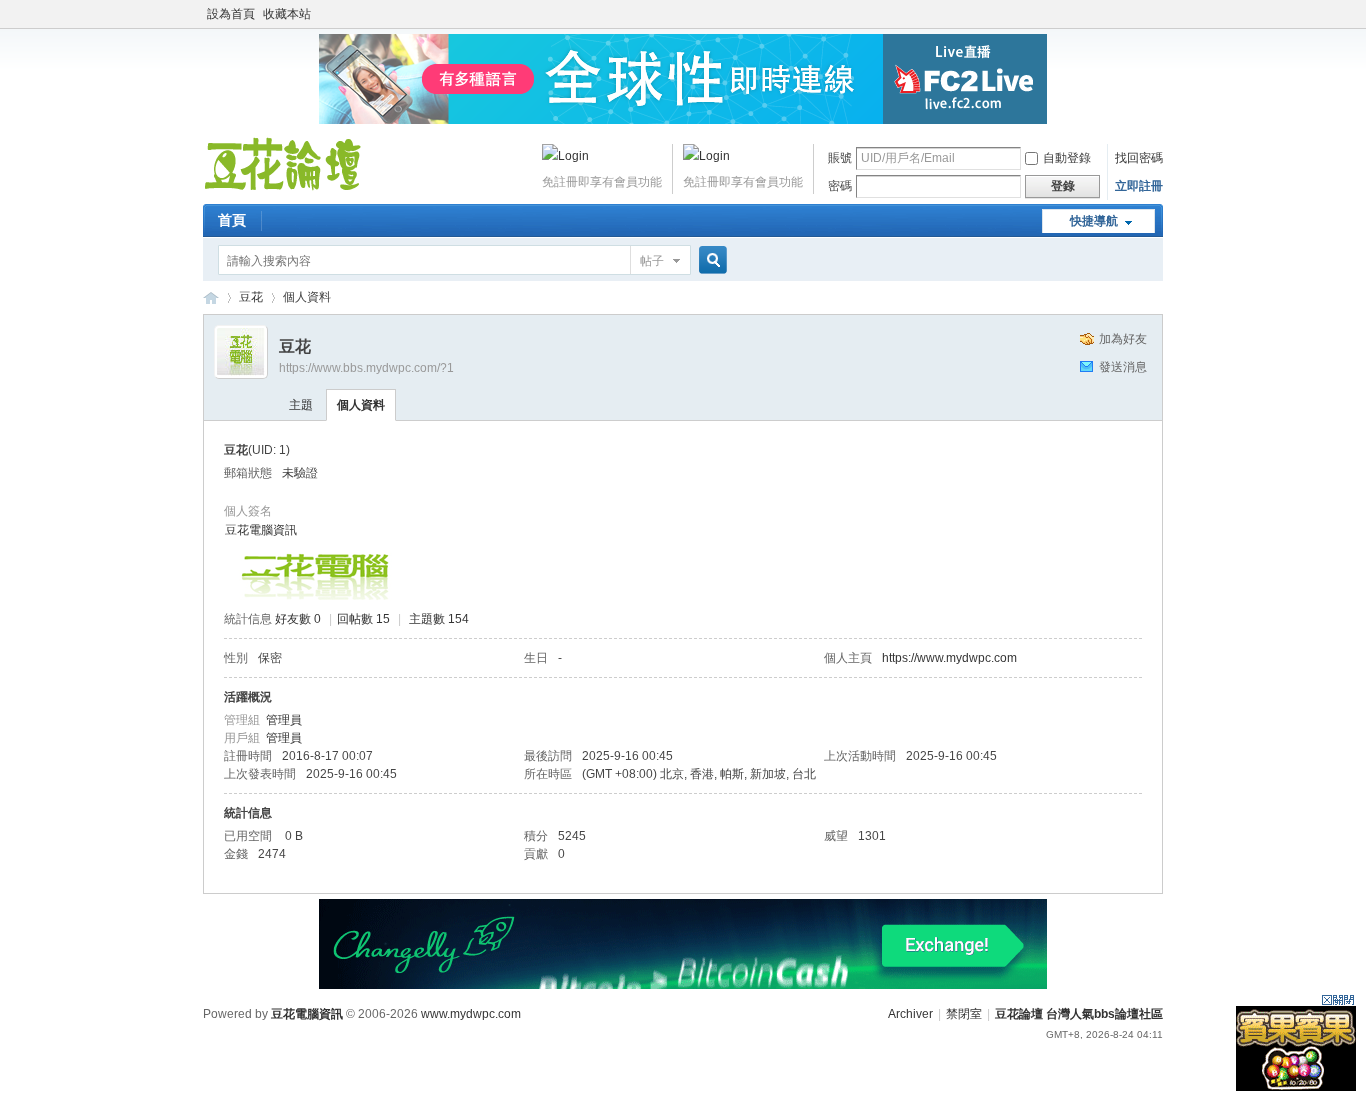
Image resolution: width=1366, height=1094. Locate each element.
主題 (301, 405)
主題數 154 (439, 619)
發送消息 (1123, 367)
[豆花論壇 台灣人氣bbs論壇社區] (283, 190)
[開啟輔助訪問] (1158, 14)
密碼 (840, 186)
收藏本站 (287, 14)
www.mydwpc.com (471, 1014)
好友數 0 (298, 619)
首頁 (232, 220)
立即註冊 (1139, 186)
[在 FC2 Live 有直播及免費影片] (683, 120)
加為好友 (1123, 339)
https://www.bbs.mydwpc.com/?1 (366, 368)
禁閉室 (964, 1014)
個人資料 (361, 405)
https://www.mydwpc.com (949, 658)
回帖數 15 (363, 619)
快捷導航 (1094, 221)
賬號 (840, 158)
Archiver (910, 1014)
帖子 (652, 261)
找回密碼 (1139, 158)
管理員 (284, 720)
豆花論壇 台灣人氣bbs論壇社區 (211, 297)
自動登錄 (1067, 158)
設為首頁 (231, 14)
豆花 (251, 297)
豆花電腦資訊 (261, 530)
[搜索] (710, 260)
